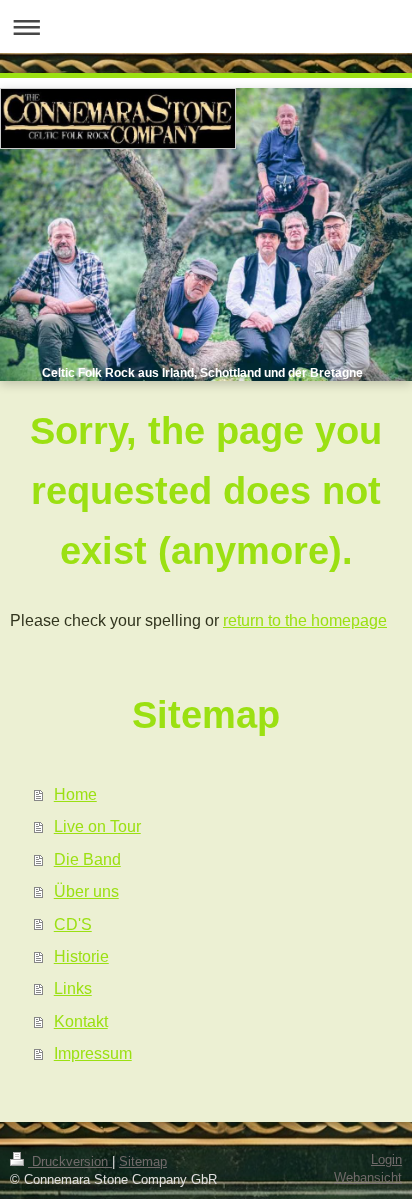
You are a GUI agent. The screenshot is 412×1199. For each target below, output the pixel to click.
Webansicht (368, 1178)
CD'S (73, 924)
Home (75, 794)
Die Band (87, 859)
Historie (81, 956)
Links (73, 988)
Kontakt (81, 1021)
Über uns (86, 891)
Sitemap (143, 1162)
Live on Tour (97, 826)
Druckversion (70, 1162)
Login (386, 1160)
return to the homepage (305, 620)
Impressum (93, 1053)
